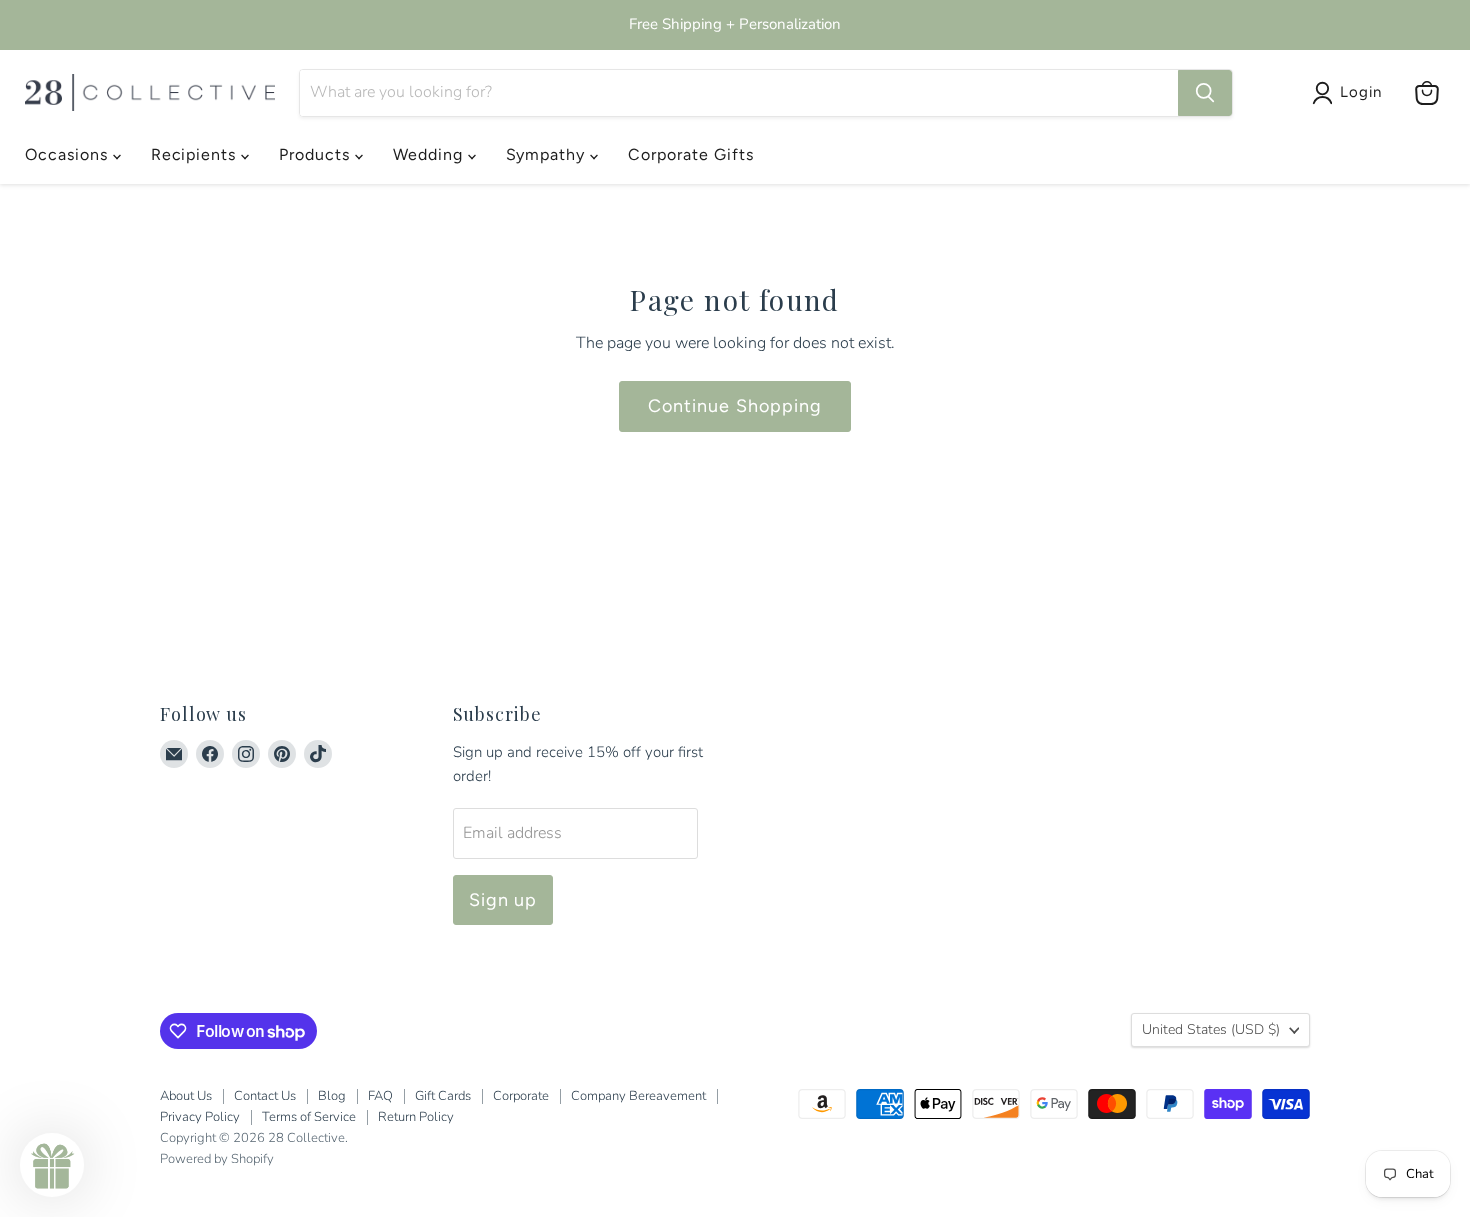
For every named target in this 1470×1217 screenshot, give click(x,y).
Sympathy (548, 154)
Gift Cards (443, 1096)
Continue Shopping (735, 406)
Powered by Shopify (217, 1159)
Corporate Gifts (690, 154)
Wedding (430, 154)
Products (317, 154)
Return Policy (416, 1117)
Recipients (196, 154)
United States (1211, 1029)
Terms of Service (309, 1117)
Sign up (503, 900)
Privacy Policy (200, 1117)
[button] (52, 1165)
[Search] (1205, 93)
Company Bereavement (638, 1096)
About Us (186, 1096)
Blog (332, 1096)
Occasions (69, 154)
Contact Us (265, 1096)
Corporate (521, 1096)
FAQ (380, 1096)
